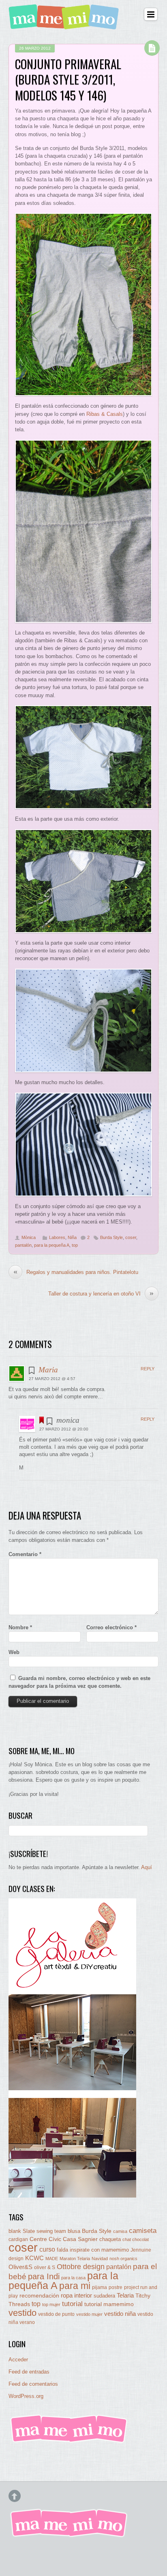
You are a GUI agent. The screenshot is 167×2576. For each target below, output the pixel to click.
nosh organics (123, 2259)
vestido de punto (56, 2314)
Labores (57, 1237)
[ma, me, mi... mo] (69, 2441)
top (75, 1245)
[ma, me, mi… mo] (65, 25)
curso (47, 2249)
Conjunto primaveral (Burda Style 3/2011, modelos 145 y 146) (68, 79)
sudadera (104, 2296)
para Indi (44, 2276)
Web (14, 1652)
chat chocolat (136, 2239)
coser (131, 1237)
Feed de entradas (29, 2372)
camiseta (143, 2231)
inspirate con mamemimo (99, 2250)
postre (116, 2287)
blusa (74, 2231)
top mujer (51, 2304)
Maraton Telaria (75, 2259)
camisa (120, 2231)
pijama (100, 2287)
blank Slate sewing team (37, 2231)
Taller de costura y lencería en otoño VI (101, 1293)
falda (62, 2250)
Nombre (20, 1627)
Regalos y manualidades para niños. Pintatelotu (76, 1272)
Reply (148, 1369)
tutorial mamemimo (109, 2304)
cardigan (18, 2239)
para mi (75, 2286)
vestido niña (120, 2314)
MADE (52, 2259)
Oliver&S (20, 2267)
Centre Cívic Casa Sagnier (64, 2239)
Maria (48, 1370)
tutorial (72, 2304)
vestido (22, 2313)
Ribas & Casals (105, 414)
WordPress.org (26, 2396)
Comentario (25, 1554)
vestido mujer (89, 2314)
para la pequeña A (52, 1245)
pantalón (23, 1245)
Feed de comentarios (33, 2384)
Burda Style (111, 1237)
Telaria (125, 2295)
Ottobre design (81, 2266)
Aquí (147, 1867)
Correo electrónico (111, 1627)
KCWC (34, 2258)
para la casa (73, 2278)
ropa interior (76, 2296)
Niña (72, 1237)
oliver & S (45, 2267)
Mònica (29, 1237)
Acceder (18, 2360)
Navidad (100, 2259)
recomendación (39, 2296)
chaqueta (110, 2239)
